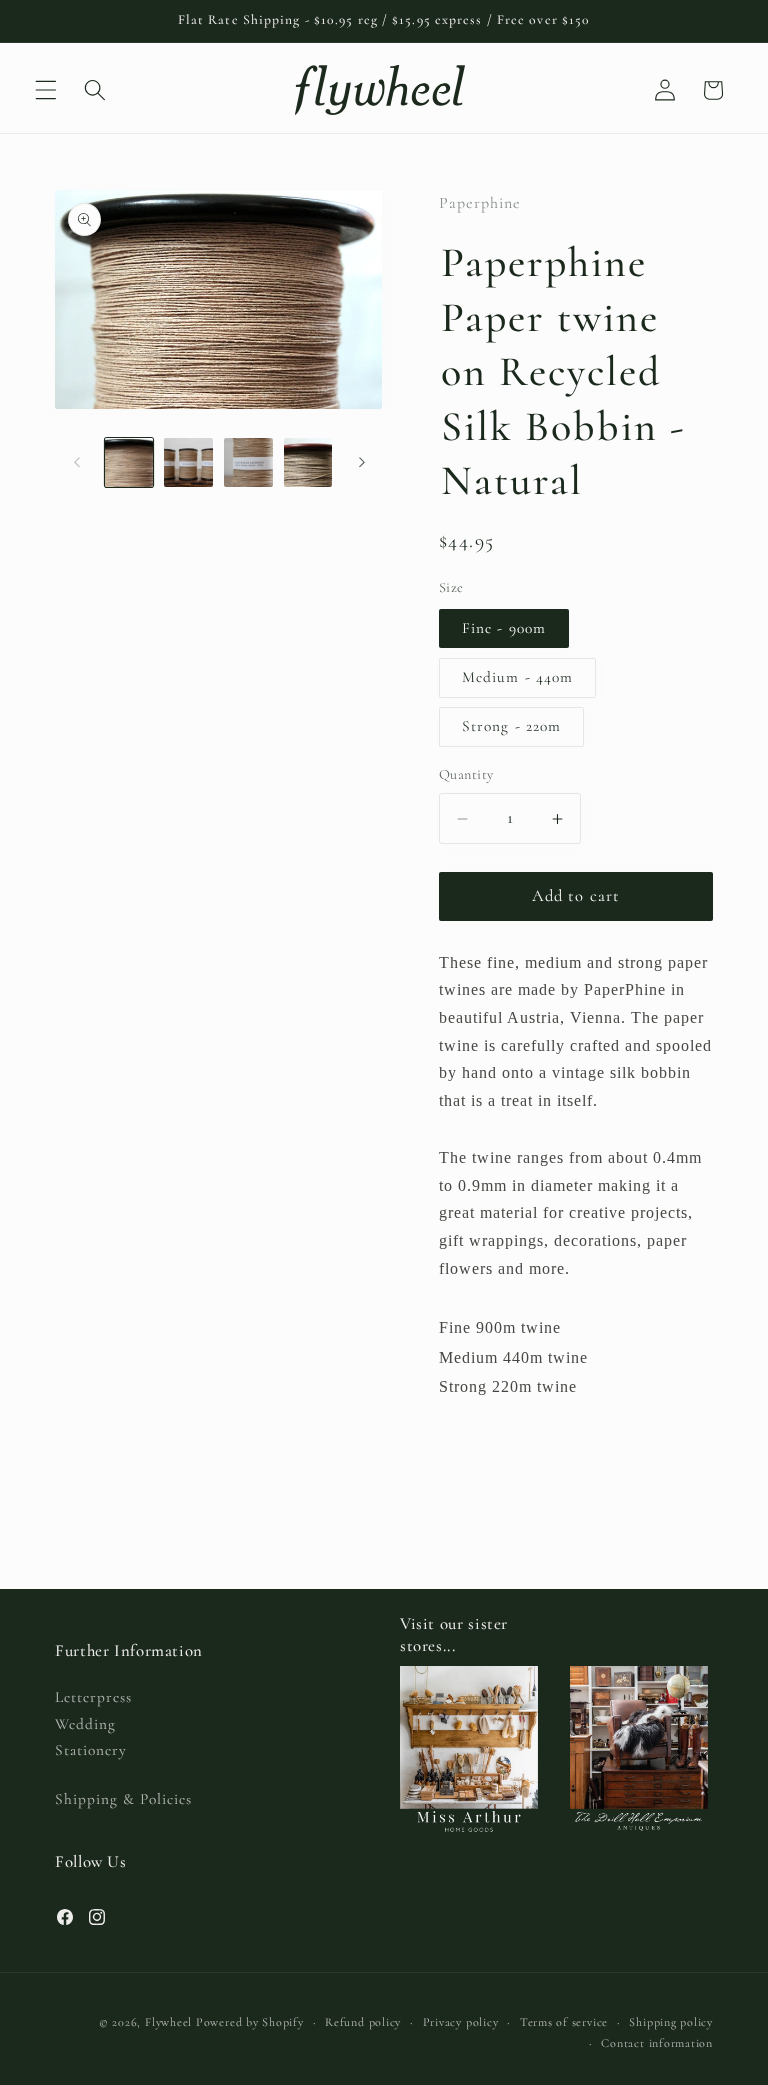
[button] (46, 90)
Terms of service (564, 2022)
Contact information (657, 2043)
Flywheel (168, 2022)
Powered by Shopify (250, 2022)
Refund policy (363, 2022)
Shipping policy (671, 2022)
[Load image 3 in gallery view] (248, 462)
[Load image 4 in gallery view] (308, 462)
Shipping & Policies (123, 1799)
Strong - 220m (511, 726)
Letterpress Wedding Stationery (93, 1723)
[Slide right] (362, 462)
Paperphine (480, 203)
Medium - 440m (517, 677)
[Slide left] (77, 462)
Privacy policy (461, 2022)
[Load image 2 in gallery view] (188, 462)
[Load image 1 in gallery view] (129, 462)
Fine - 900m (504, 628)
